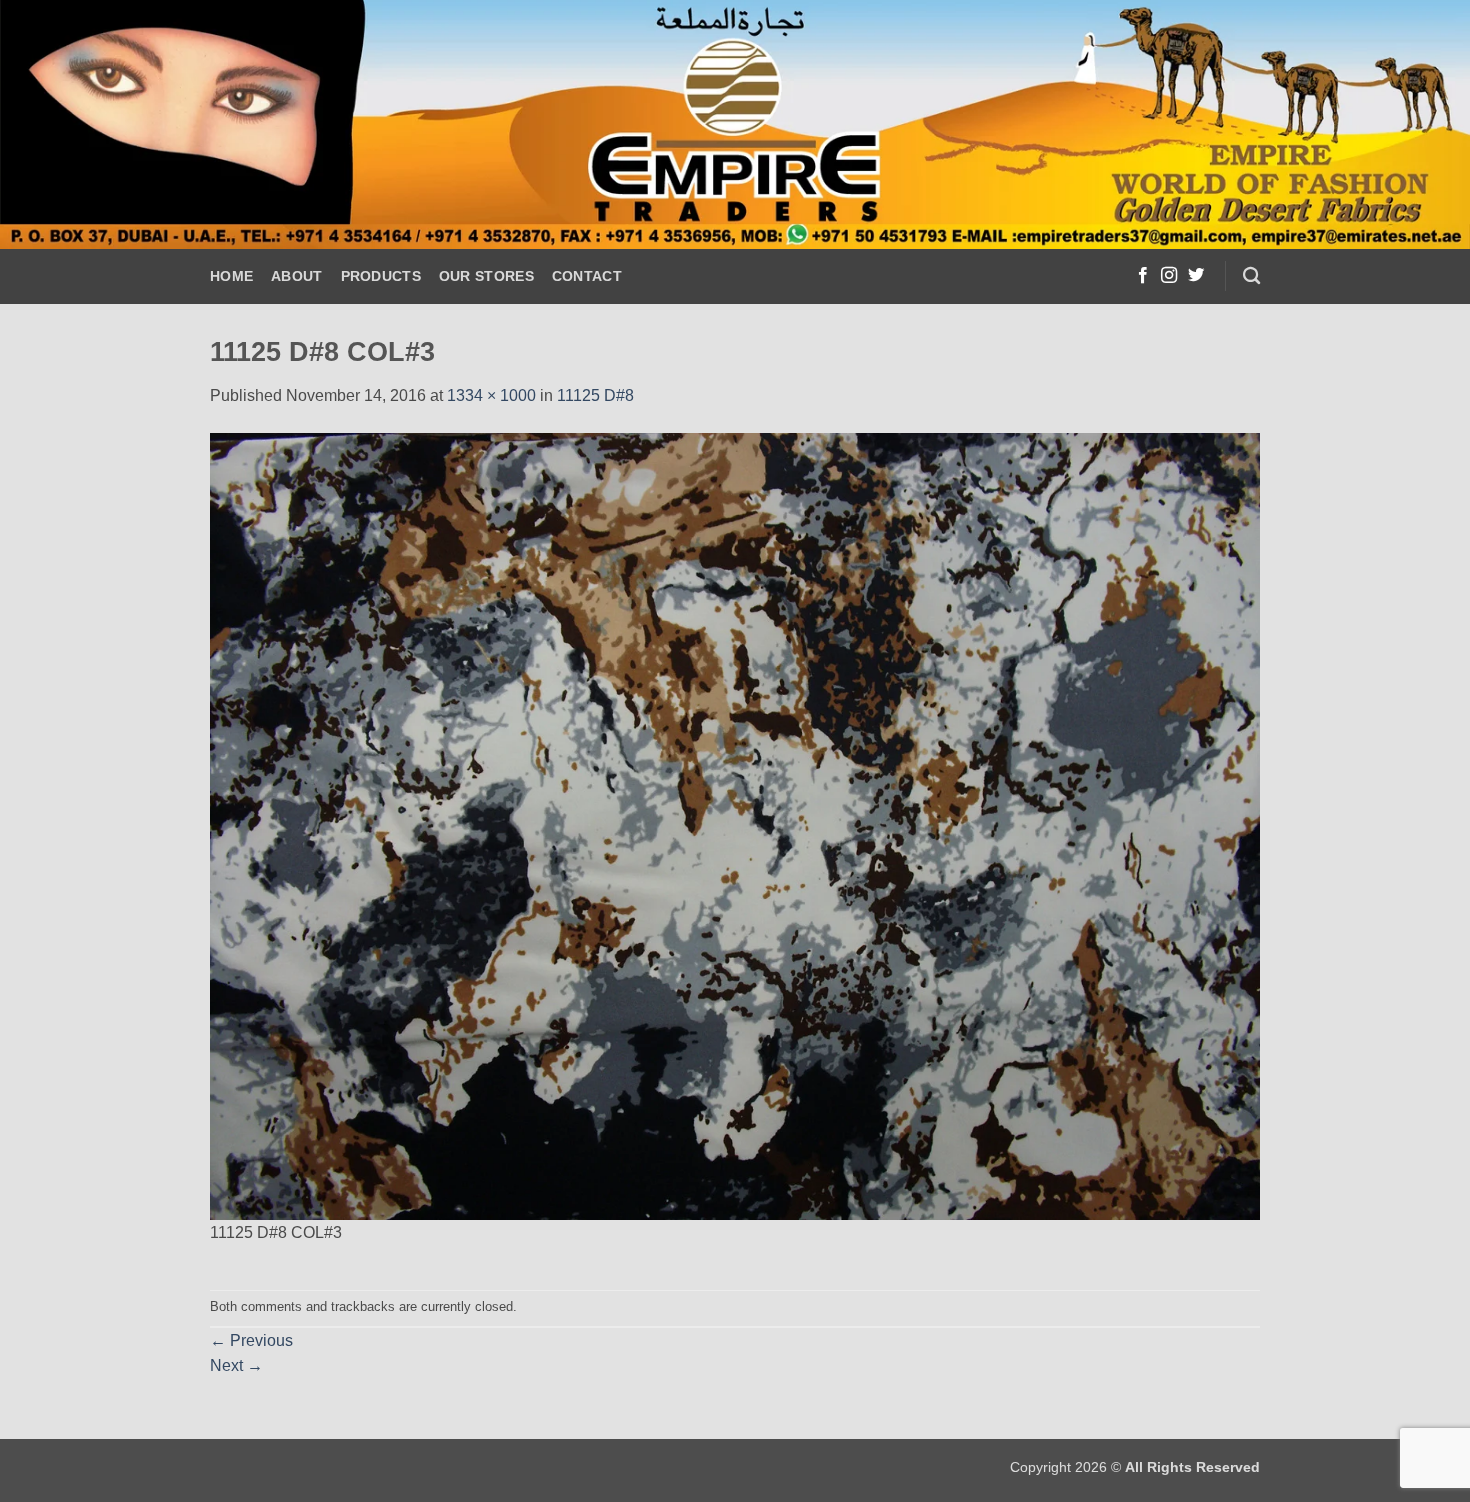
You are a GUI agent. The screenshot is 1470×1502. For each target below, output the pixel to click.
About (296, 276)
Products (381, 276)
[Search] (1251, 276)
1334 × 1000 (491, 395)
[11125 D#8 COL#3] (735, 824)
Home (231, 276)
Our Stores (486, 276)
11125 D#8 (595, 395)
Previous (251, 1340)
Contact (587, 276)
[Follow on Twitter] (1196, 276)
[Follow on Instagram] (1169, 276)
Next (236, 1365)
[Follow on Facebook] (1143, 276)
